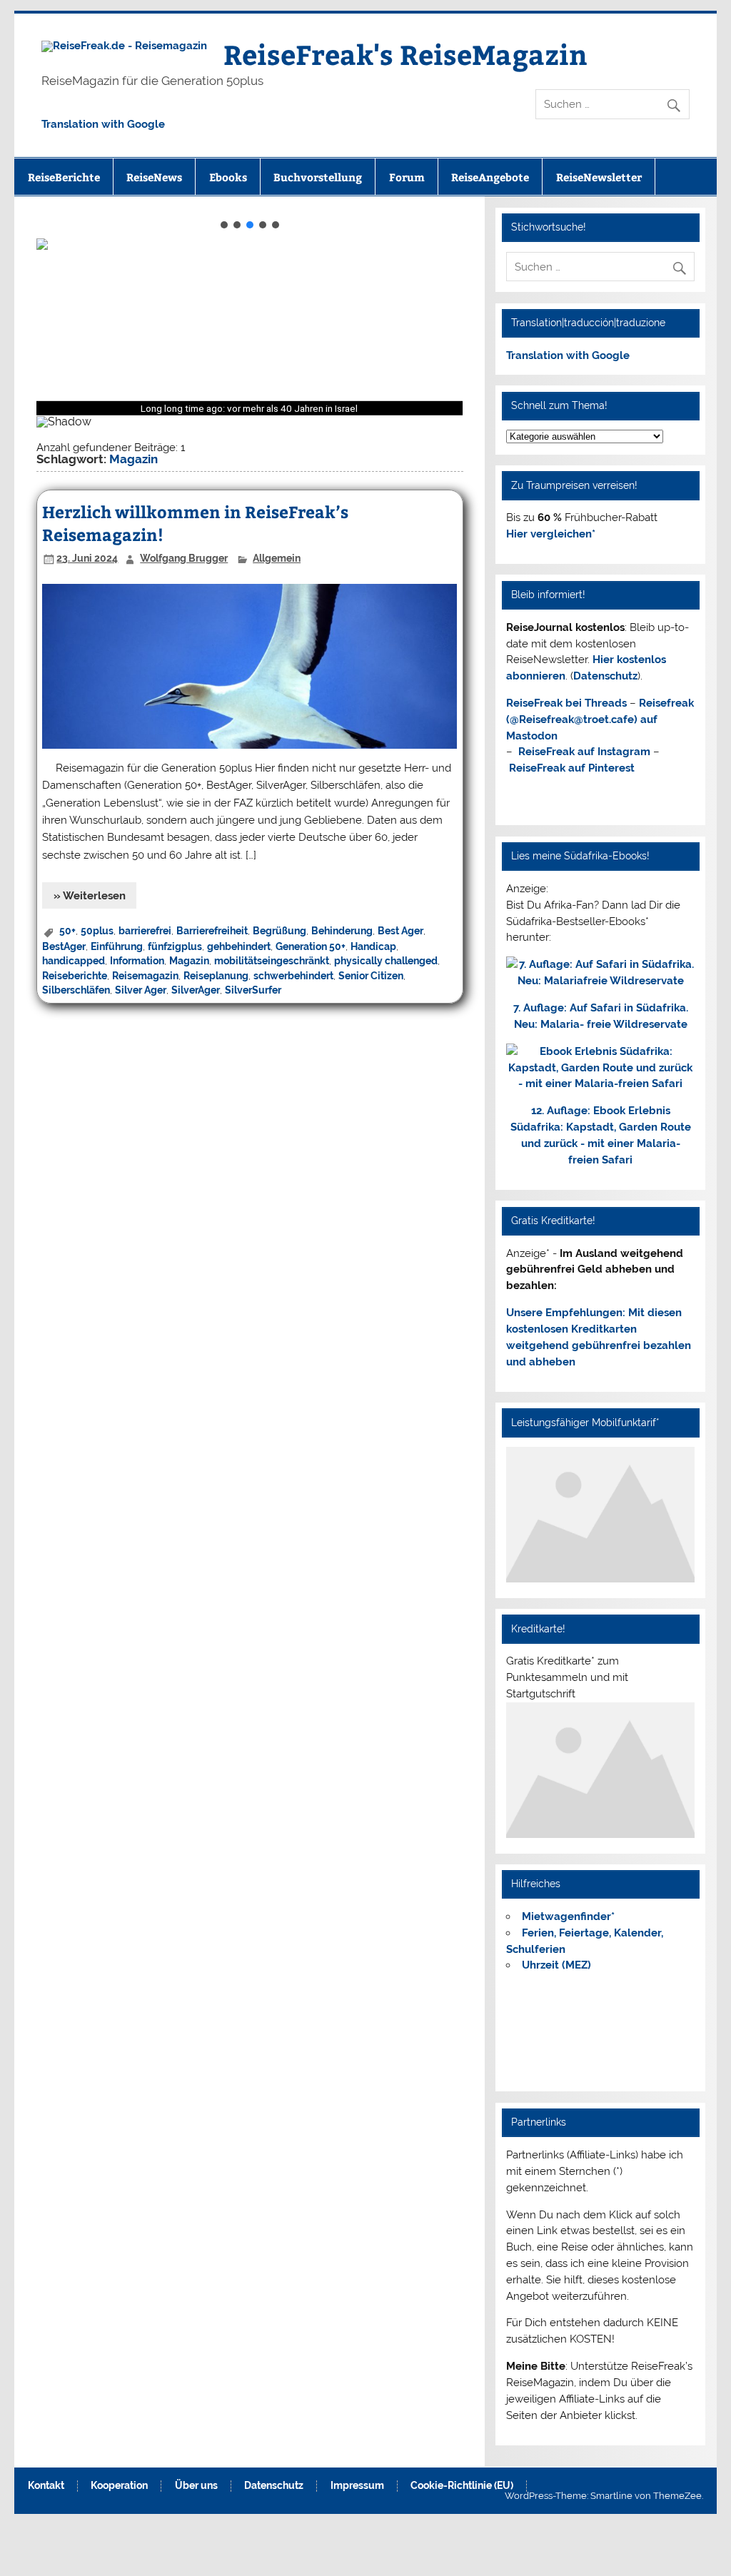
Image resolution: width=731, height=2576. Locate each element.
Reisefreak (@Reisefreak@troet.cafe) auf (600, 719)
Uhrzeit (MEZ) (556, 1965)
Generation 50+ (311, 946)
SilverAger (196, 990)
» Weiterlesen (90, 896)
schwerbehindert (293, 976)
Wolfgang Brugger (184, 558)
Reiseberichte (75, 976)
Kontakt (46, 2486)
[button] (224, 225)
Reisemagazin (145, 976)
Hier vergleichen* (551, 534)
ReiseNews (154, 177)
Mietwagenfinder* (568, 1916)
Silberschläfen (76, 990)
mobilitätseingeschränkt (272, 961)
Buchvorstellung (318, 177)
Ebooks (228, 177)
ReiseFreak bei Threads (566, 703)
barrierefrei (145, 931)
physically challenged (386, 961)
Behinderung (342, 931)
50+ (67, 931)
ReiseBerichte (64, 177)
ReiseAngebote (490, 177)
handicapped (74, 961)
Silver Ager (141, 990)
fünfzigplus (175, 946)
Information (137, 961)
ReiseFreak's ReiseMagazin (405, 54)
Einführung (117, 946)
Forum (407, 177)
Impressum (357, 2486)
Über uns (196, 2486)
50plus (97, 931)
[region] (250, 327)
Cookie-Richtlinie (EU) (462, 2486)
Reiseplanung (216, 976)
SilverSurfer (253, 990)
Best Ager (400, 931)
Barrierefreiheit (212, 931)
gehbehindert (239, 946)
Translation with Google (103, 124)
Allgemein (277, 558)
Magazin (189, 961)
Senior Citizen (371, 976)
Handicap (373, 946)
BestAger (64, 946)
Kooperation (119, 2486)
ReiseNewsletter (599, 177)
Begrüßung (279, 931)
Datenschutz (605, 676)
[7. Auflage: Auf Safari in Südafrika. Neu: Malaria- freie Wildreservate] (600, 981)
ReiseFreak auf (584, 752)
